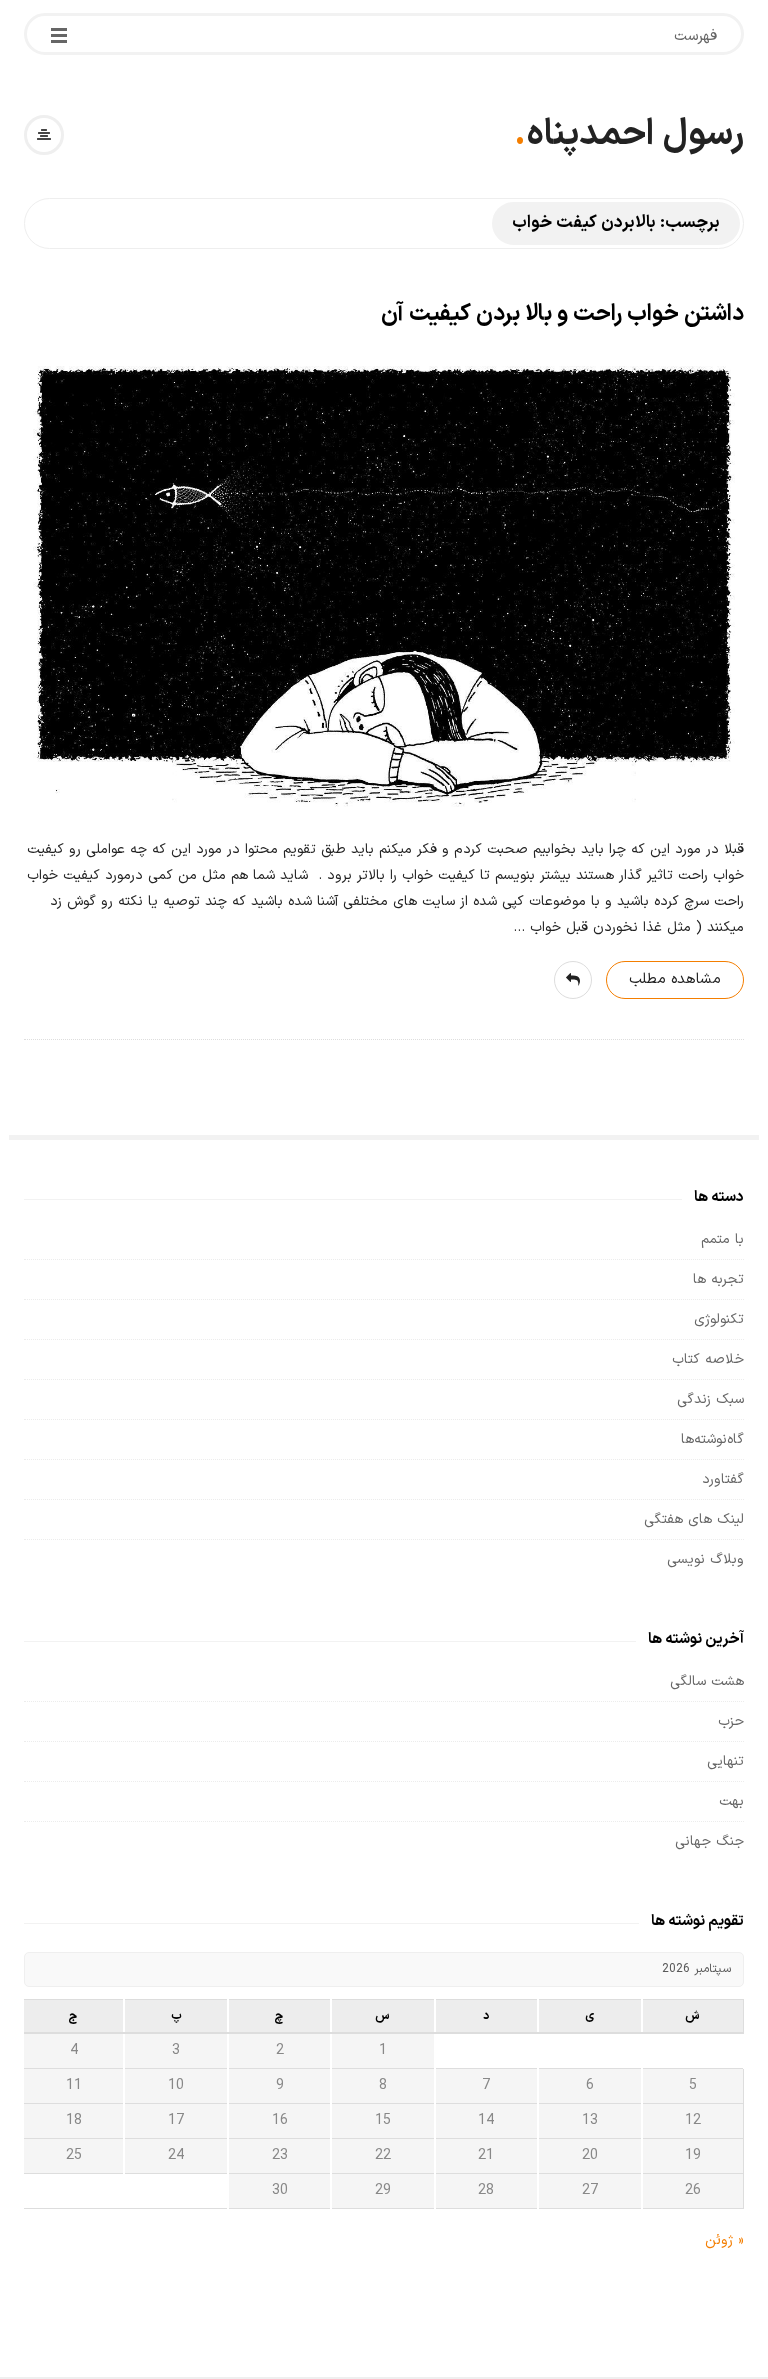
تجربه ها (718, 1279)
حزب (731, 1721)
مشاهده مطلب (675, 979)
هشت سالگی (707, 1681)
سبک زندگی (710, 1399)
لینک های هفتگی (694, 1519)
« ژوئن (724, 2240)
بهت (731, 1801)
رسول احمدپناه (635, 135)
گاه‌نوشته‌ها (712, 1439)
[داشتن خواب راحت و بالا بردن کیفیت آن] (384, 586)
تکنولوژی (719, 1319)
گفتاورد (723, 1479)
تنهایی (725, 1761)
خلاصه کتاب (708, 1359)
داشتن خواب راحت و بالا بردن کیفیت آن (562, 314)
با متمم (722, 1239)
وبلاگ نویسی (705, 1559)
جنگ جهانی (709, 1841)
